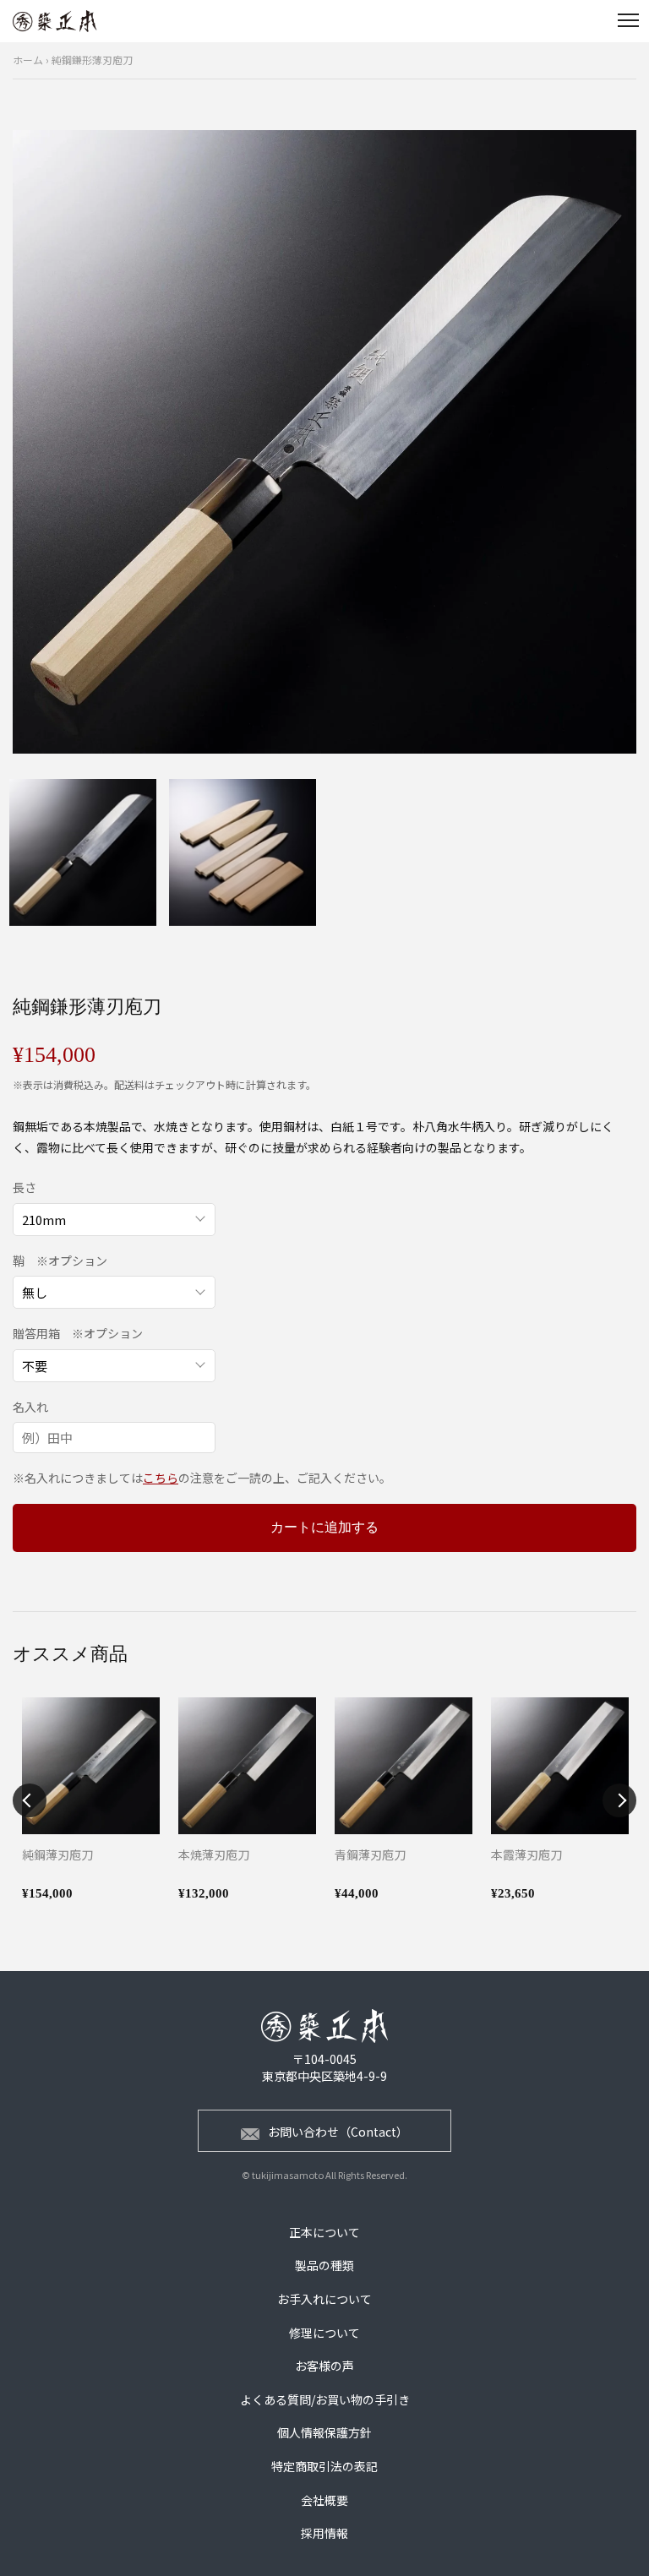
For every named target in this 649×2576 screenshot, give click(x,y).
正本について (324, 2232)
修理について (324, 2333)
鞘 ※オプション (60, 1261)
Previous (30, 1800)
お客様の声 (324, 2366)
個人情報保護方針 (324, 2432)
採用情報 (324, 2533)
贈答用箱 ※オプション (78, 1334)
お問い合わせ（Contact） (338, 2132)
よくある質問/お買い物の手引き (325, 2399)
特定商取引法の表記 (324, 2466)
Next (619, 1800)
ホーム (28, 60)
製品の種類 (324, 2265)
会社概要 (324, 2500)
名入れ (30, 1407)
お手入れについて (324, 2299)
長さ (25, 1187)
